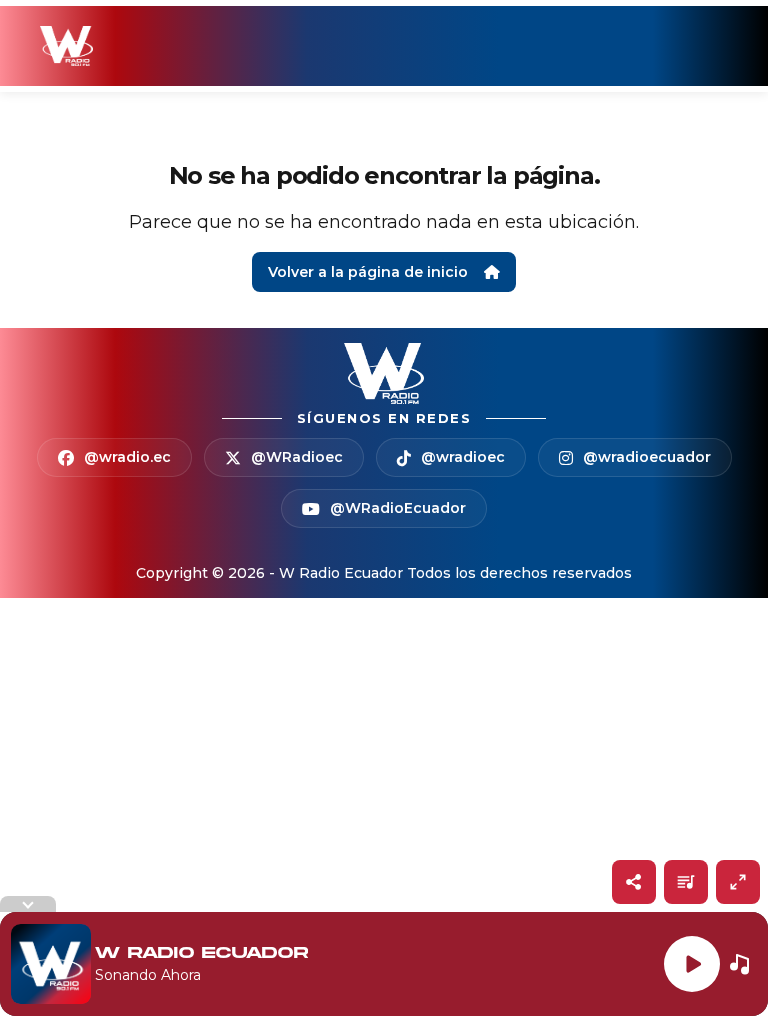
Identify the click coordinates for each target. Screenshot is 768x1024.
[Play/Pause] (692, 964)
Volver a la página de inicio (368, 272)
